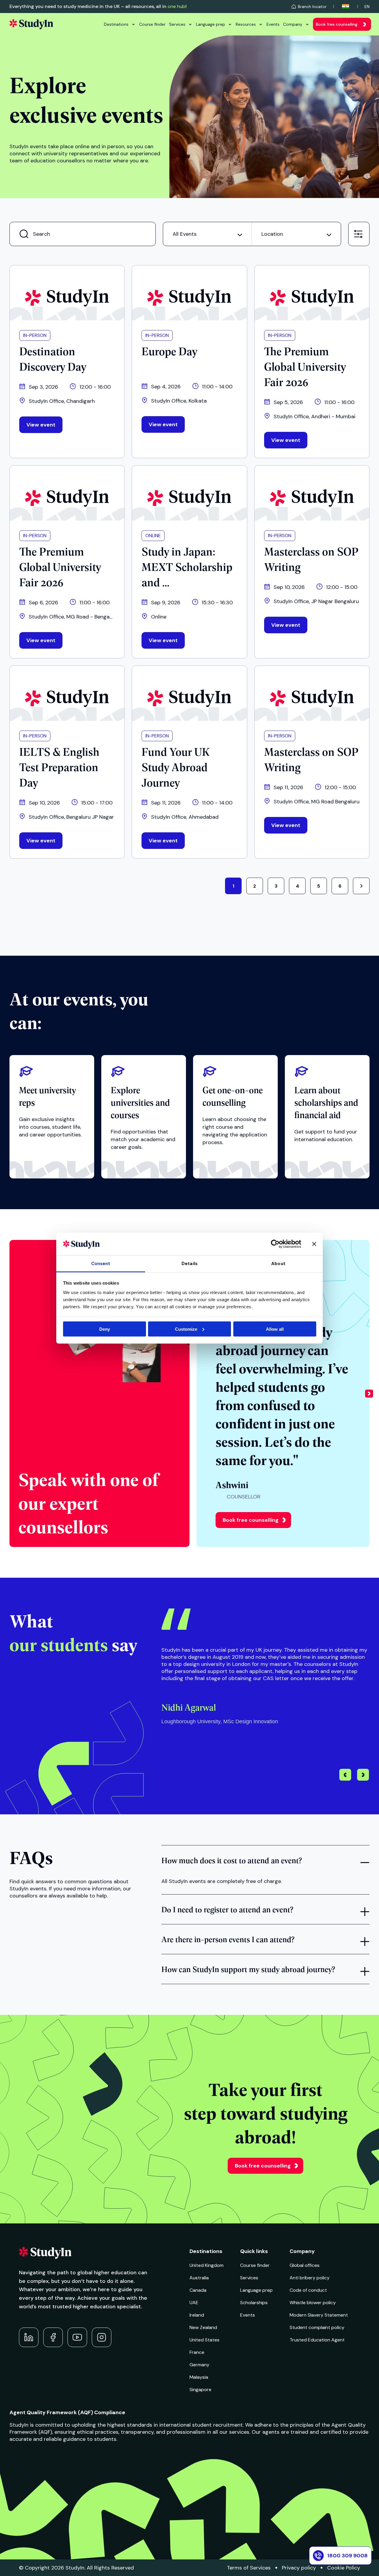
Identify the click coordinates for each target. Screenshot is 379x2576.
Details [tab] (189, 1264)
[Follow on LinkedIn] (29, 2337)
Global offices (305, 2265)
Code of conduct (308, 2290)
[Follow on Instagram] (102, 2337)
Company (293, 24)
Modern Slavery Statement (319, 2315)
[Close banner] (314, 1244)
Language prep (211, 24)
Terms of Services (249, 2568)
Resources (246, 24)
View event (41, 425)
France (197, 2352)
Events (273, 24)
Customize (186, 1329)
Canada (198, 2290)
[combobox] (207, 234)
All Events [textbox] (185, 234)
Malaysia (199, 2377)
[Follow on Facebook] (53, 2337)
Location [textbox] (272, 234)
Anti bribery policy (310, 2278)
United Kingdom (207, 2265)
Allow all (275, 1329)
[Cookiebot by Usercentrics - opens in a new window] (275, 1244)
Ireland (197, 2315)
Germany (199, 2365)
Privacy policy (299, 2568)
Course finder (152, 24)
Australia (199, 2278)
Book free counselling (337, 24)
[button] (369, 1393)
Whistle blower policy (313, 2303)
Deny (105, 1329)
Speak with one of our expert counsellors (88, 1502)
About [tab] (278, 1264)
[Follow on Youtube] (77, 2337)
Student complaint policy (317, 2327)
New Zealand (203, 2327)
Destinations (116, 24)
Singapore (200, 2390)
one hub (176, 6)
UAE (194, 2303)
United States (204, 2340)
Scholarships (254, 2303)
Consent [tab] (101, 1264)
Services (177, 24)
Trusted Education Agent (317, 2340)
